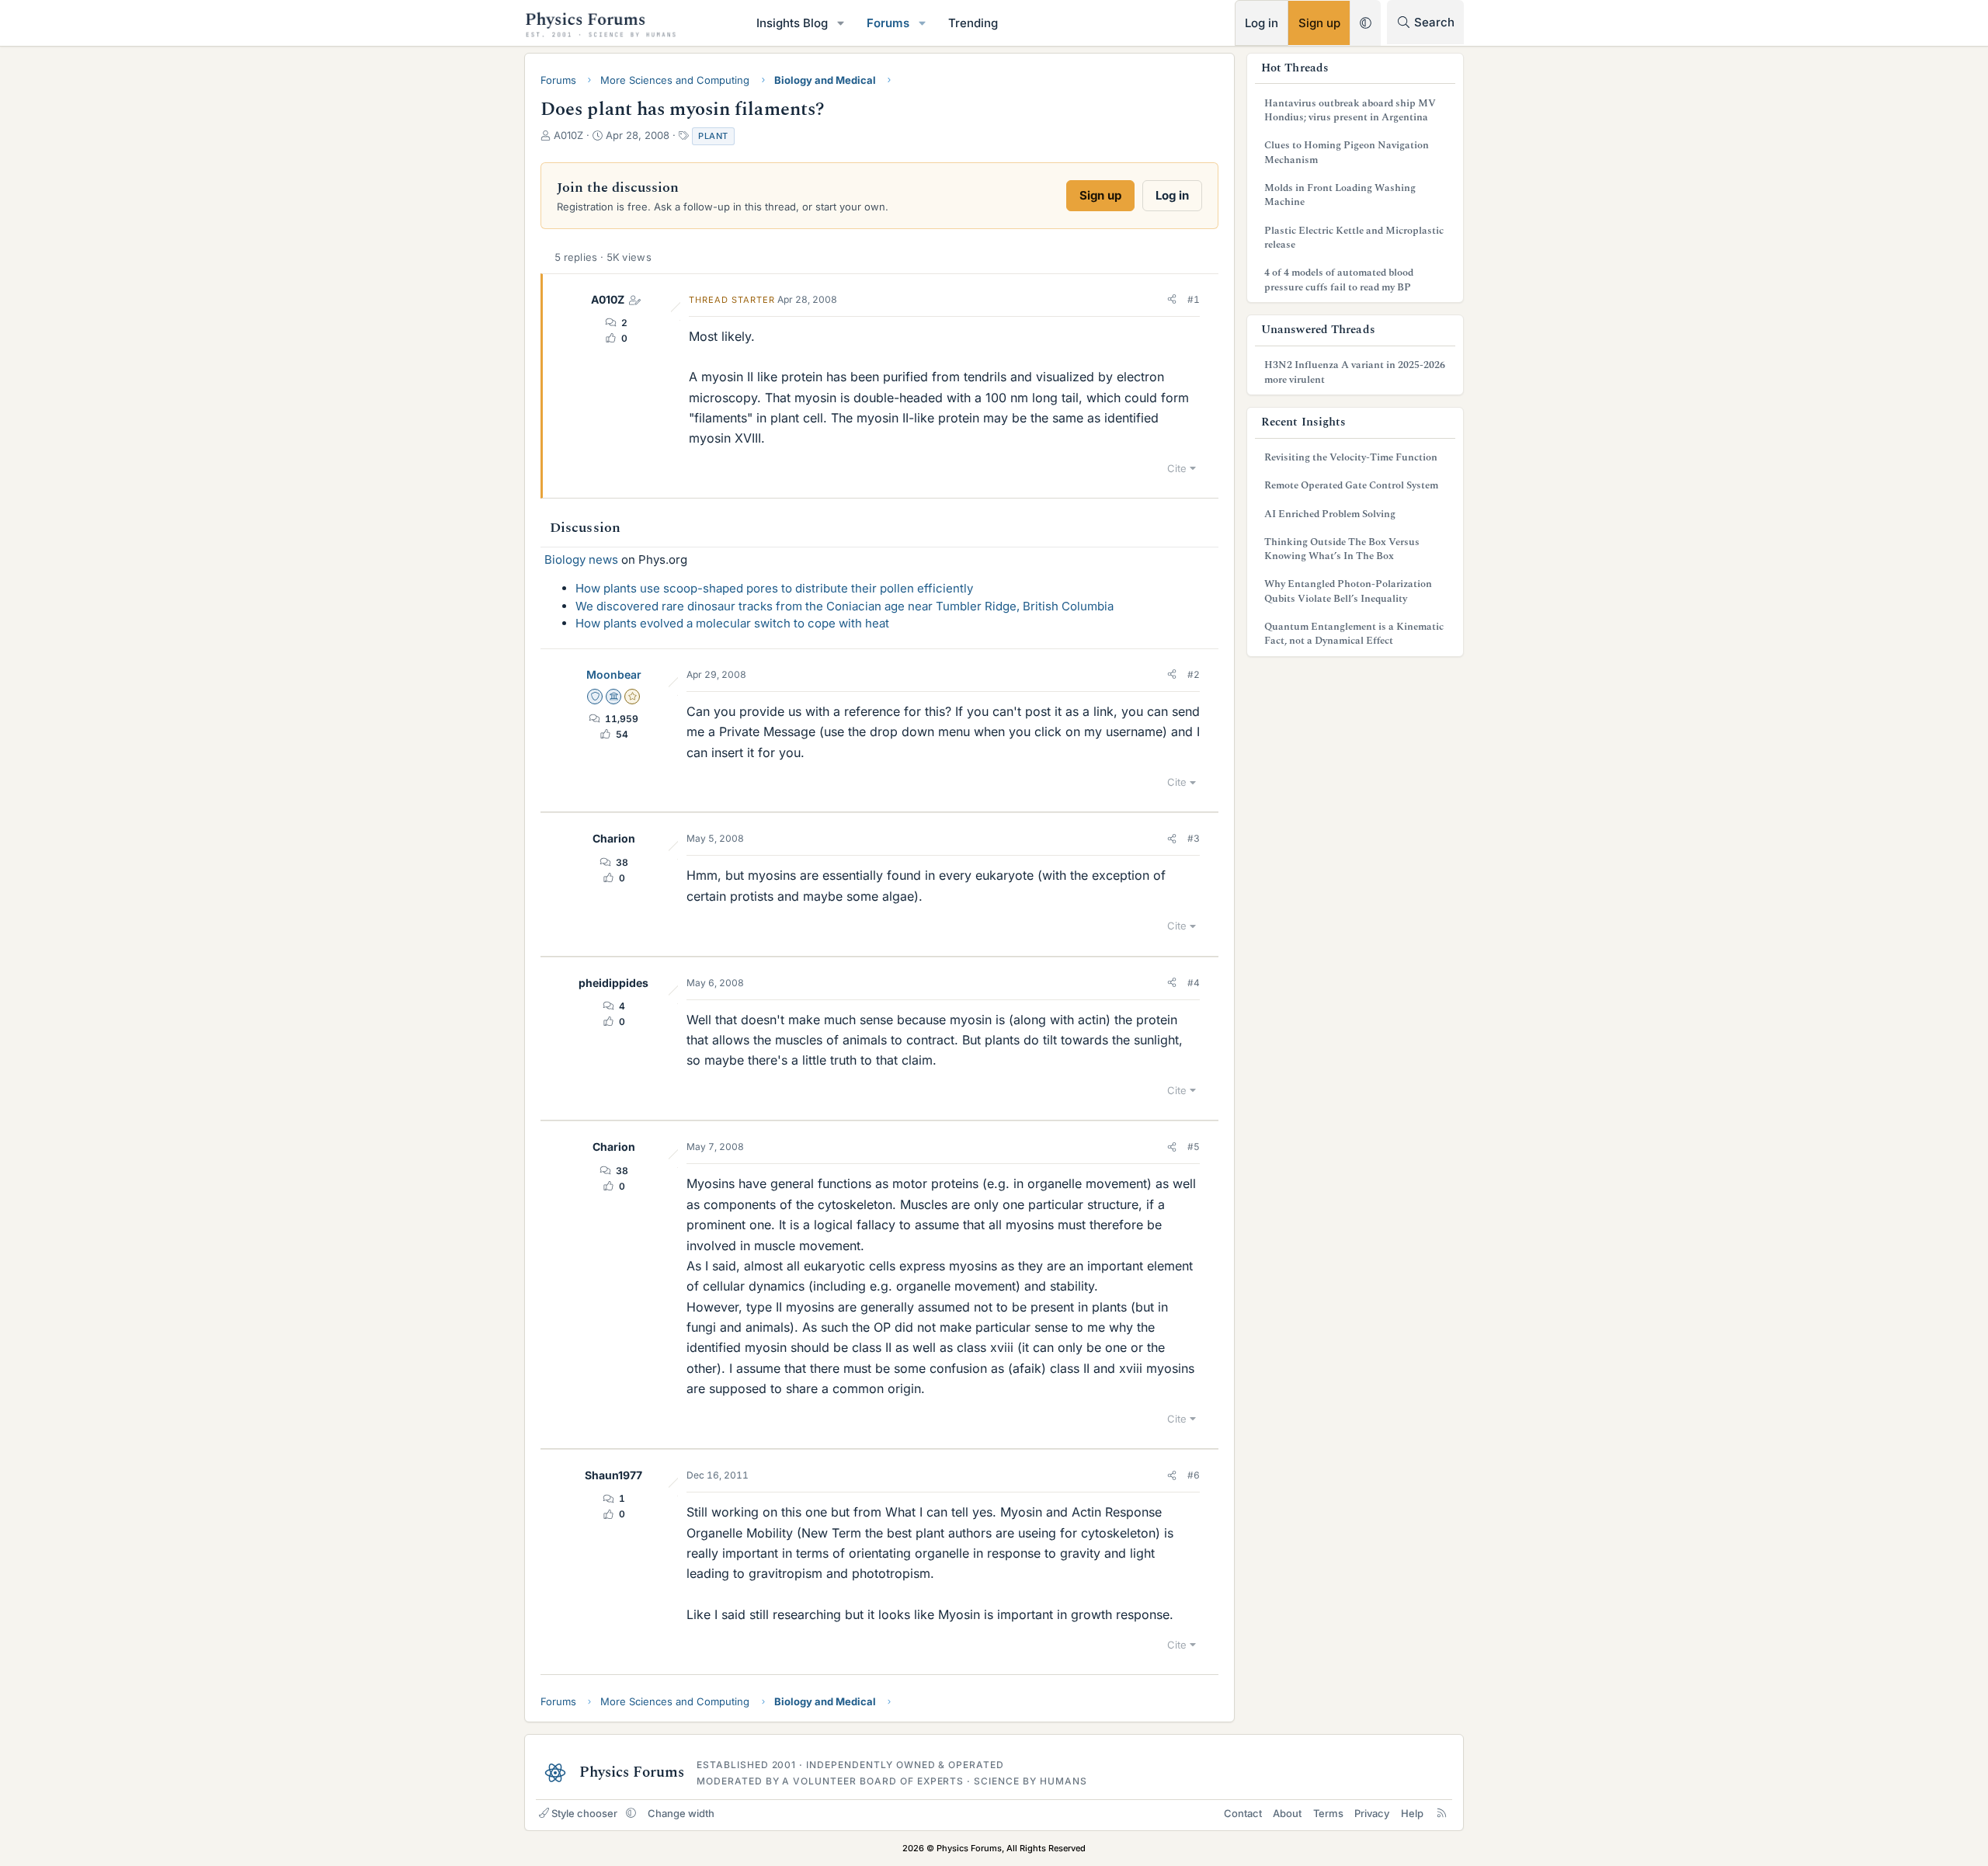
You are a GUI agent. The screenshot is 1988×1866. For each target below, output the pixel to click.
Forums (888, 23)
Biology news (581, 559)
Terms (1328, 1813)
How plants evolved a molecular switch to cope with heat (732, 623)
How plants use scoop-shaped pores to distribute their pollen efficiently (774, 588)
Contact (1243, 1813)
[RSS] (1442, 1813)
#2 (1194, 674)
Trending (973, 23)
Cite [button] (1177, 468)
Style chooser (584, 1813)
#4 (1194, 983)
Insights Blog (792, 23)
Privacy (1372, 1813)
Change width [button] (681, 1813)
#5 (1194, 1147)
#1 (1194, 299)
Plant (713, 136)
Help (1412, 1813)
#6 (1194, 1475)
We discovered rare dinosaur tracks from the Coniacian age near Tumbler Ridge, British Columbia (845, 606)
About (1287, 1813)
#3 (1194, 838)
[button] (841, 23)
